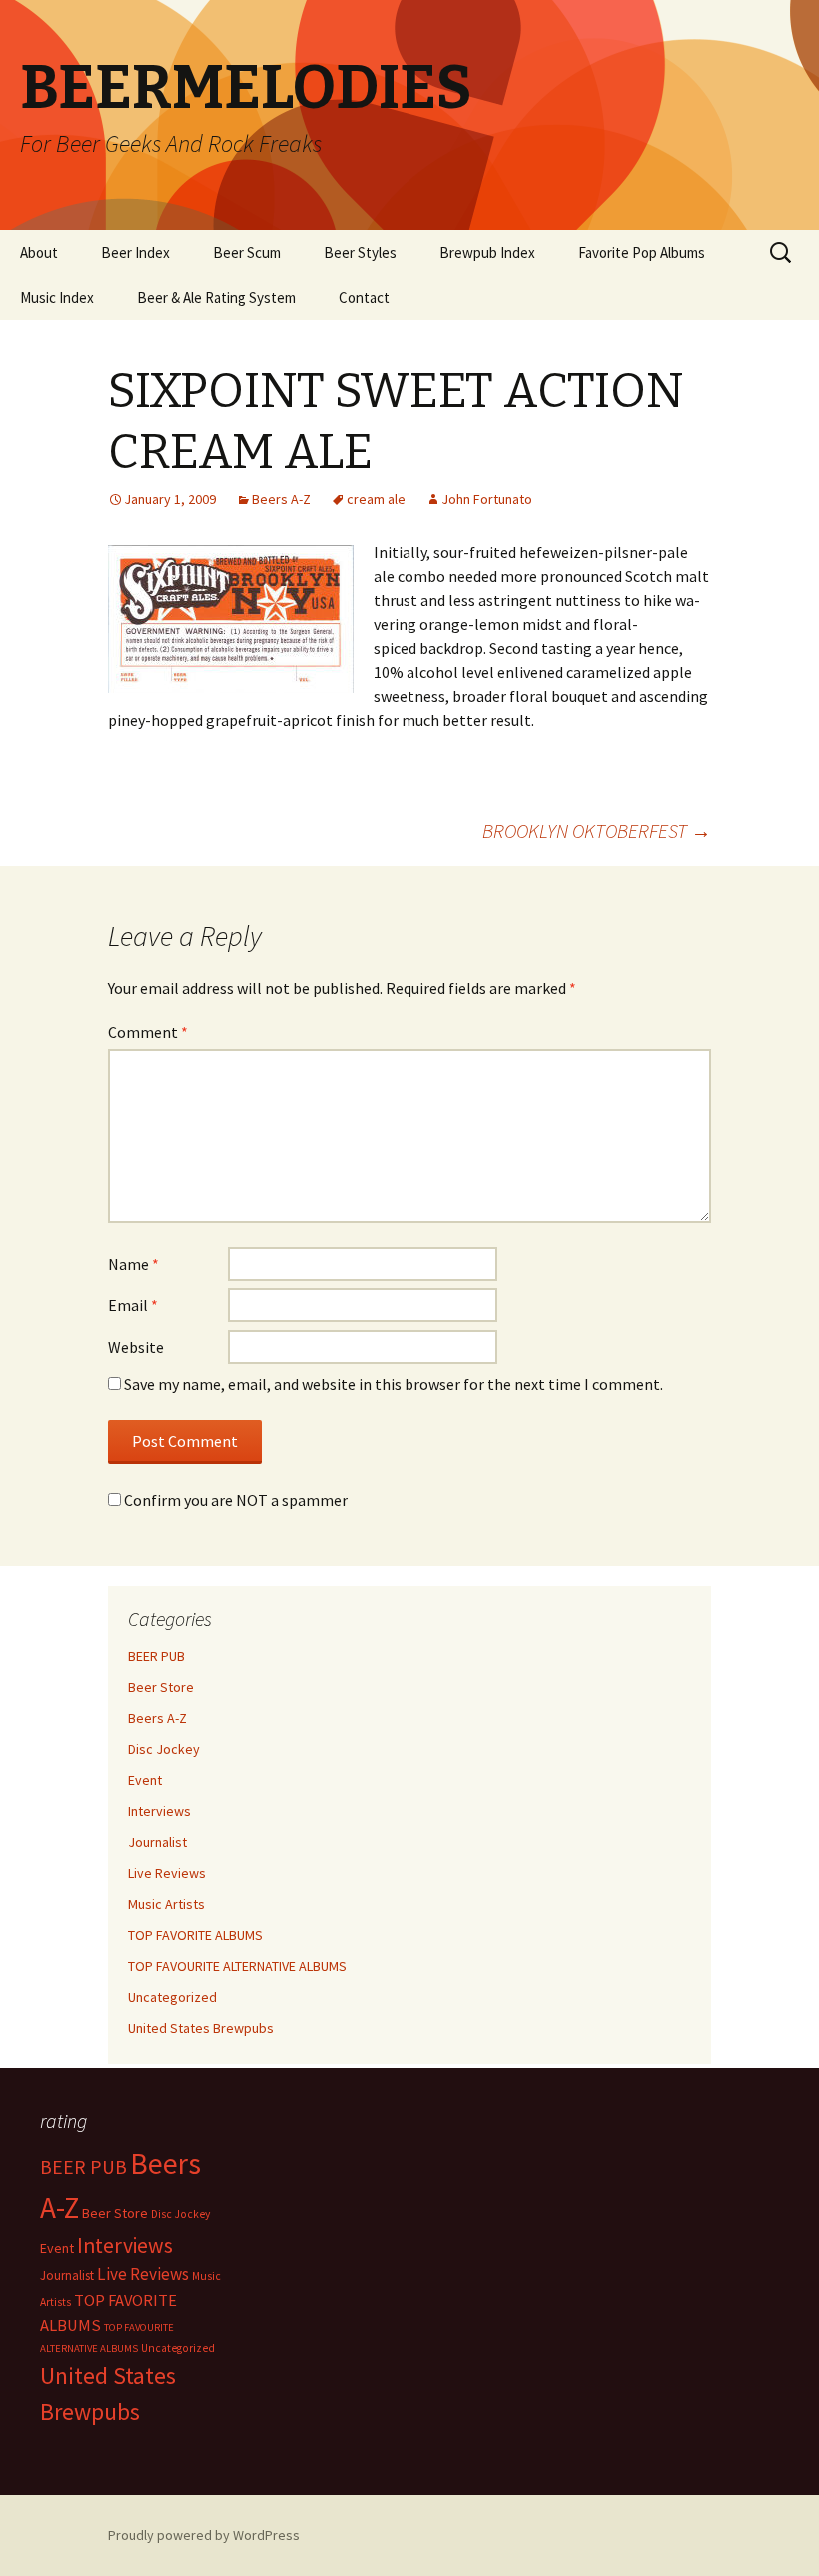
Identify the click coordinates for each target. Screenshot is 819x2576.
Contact (364, 297)
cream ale (376, 499)
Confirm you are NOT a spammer (234, 1500)
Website (136, 1347)
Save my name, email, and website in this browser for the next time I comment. (394, 1384)
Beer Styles (360, 252)
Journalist (157, 1842)
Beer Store (161, 1687)
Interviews (159, 1811)
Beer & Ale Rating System (216, 297)
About (39, 252)
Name (133, 1264)
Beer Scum (247, 252)
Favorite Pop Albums (642, 252)
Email (133, 1305)
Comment (148, 1032)
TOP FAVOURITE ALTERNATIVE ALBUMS (237, 1966)
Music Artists (166, 1904)
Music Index (57, 297)
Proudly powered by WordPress (204, 2535)
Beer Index (135, 252)
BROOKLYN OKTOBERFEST (597, 831)
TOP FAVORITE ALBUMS (195, 1935)
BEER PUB (156, 1656)
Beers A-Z (281, 499)
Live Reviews (167, 1873)
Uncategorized (172, 1997)
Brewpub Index (487, 252)
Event (145, 1780)
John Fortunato (487, 499)
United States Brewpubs (201, 2028)
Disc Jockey (164, 1749)
